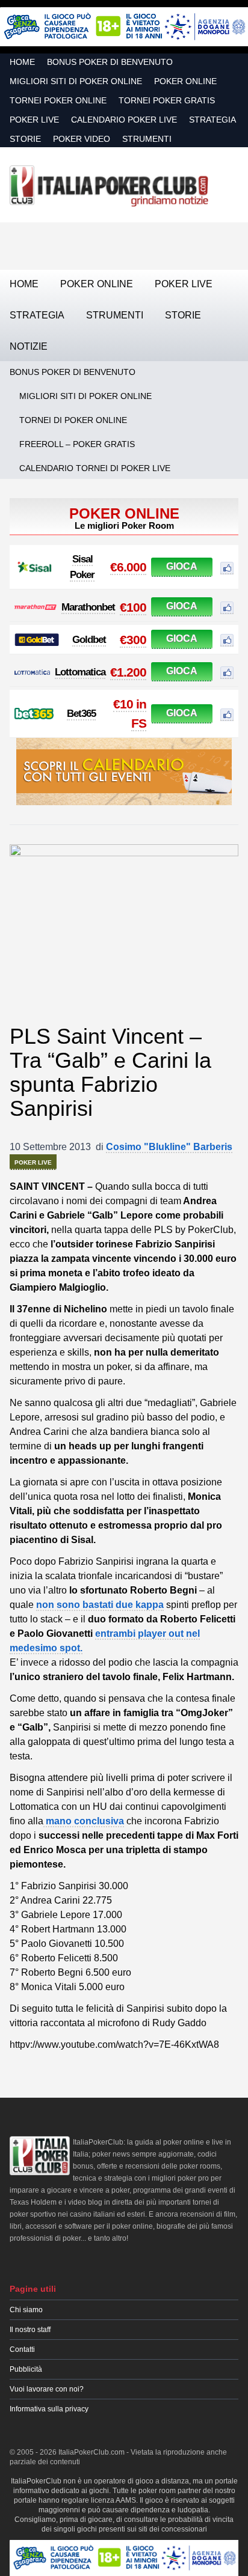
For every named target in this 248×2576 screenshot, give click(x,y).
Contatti (22, 2349)
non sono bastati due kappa (100, 1605)
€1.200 (128, 672)
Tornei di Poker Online (73, 420)
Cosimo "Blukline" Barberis (169, 1147)
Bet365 (81, 714)
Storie (25, 139)
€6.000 (128, 567)
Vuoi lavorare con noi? (47, 2389)
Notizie (29, 346)
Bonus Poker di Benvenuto (110, 62)
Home (22, 62)
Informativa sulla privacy (49, 2409)
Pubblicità (26, 2369)
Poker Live (34, 120)
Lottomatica (80, 672)
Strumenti (147, 139)
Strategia (212, 120)
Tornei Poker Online (58, 100)
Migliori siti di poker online (76, 81)
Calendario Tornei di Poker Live (95, 468)
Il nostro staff (30, 2330)
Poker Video (82, 139)
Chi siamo (26, 2310)
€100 (133, 607)
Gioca (182, 566)
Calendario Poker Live (124, 120)
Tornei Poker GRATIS (167, 100)
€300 (133, 640)
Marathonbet (88, 607)
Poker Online (185, 81)
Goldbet (89, 640)
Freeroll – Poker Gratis (77, 444)
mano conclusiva (84, 1821)
